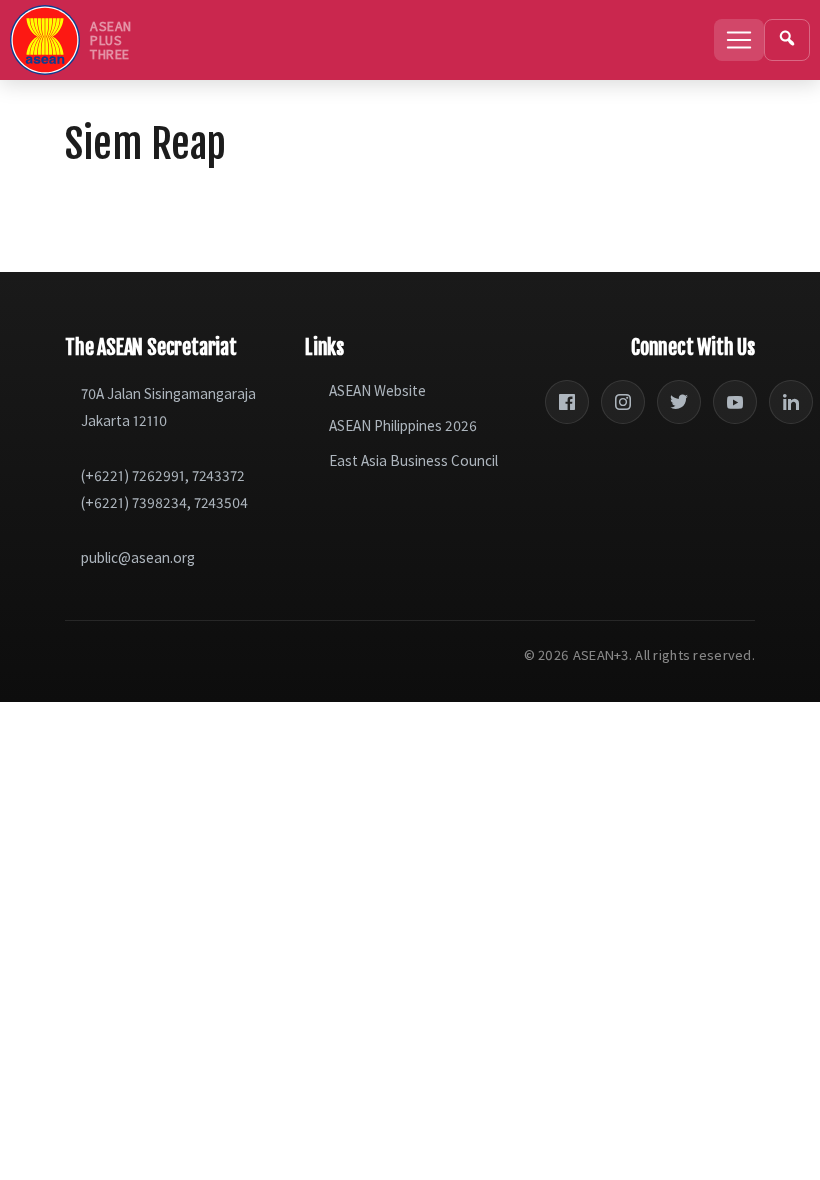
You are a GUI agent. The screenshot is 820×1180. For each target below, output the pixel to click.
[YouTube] (735, 402)
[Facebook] (567, 402)
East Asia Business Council (413, 460)
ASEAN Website (377, 390)
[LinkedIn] (791, 402)
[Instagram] (623, 402)
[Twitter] (679, 402)
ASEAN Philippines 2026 (403, 425)
